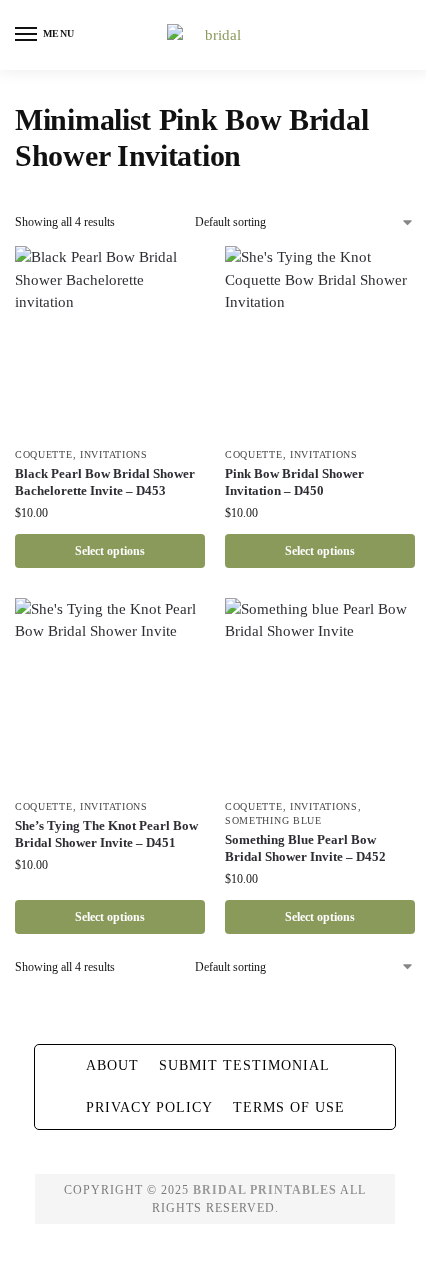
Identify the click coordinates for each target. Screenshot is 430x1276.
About (112, 1065)
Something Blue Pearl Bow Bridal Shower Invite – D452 (305, 848)
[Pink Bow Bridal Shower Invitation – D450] (320, 341)
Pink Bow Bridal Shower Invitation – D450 (294, 482)
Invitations (114, 454)
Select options (110, 551)
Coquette (44, 454)
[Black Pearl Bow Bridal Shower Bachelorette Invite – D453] (110, 341)
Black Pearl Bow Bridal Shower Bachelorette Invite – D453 (105, 482)
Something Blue (273, 820)
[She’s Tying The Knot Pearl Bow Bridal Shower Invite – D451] (110, 693)
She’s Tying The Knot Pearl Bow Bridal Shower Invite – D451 (106, 834)
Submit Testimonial (244, 1065)
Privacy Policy (149, 1107)
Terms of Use (289, 1107)
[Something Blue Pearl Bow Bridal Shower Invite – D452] (320, 693)
